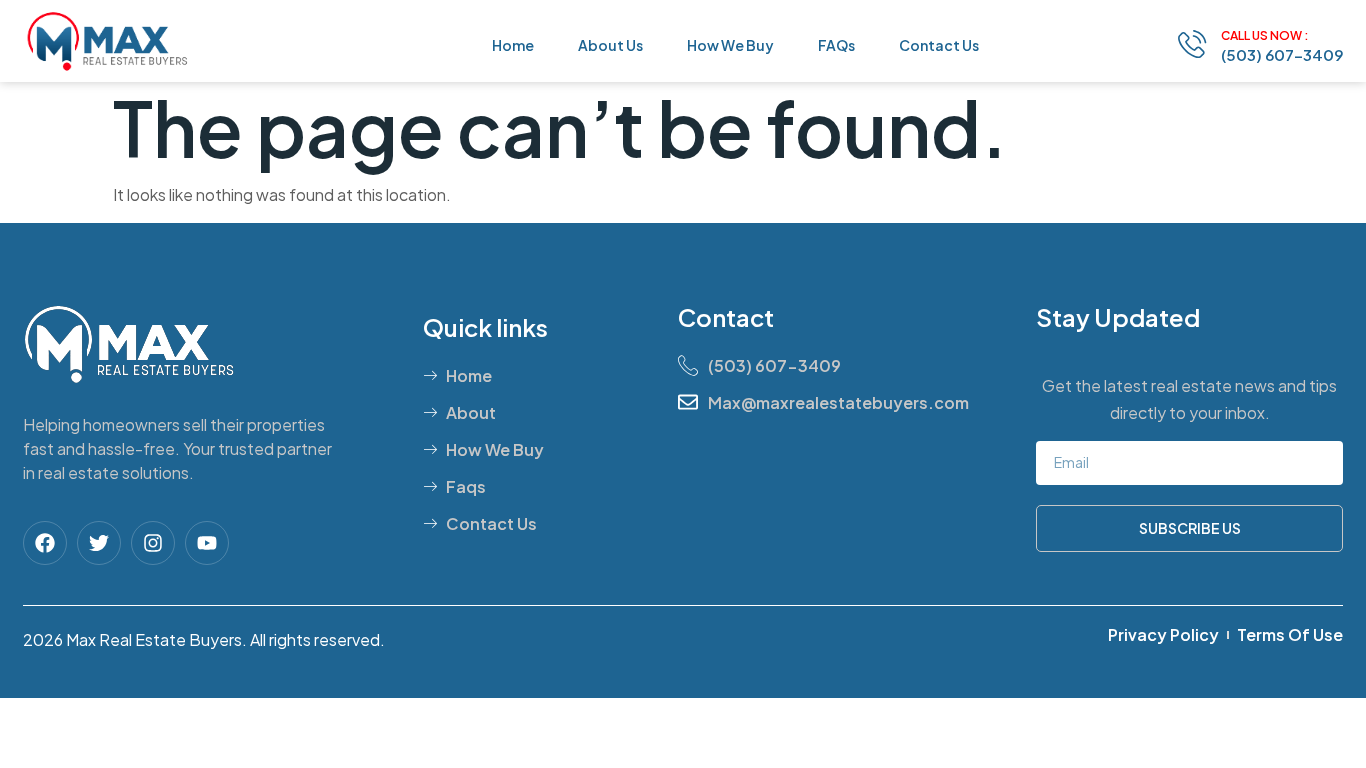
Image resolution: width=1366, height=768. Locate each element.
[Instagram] (153, 543)
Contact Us (939, 45)
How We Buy (730, 45)
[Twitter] (99, 543)
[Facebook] (45, 543)
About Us (610, 45)
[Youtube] (207, 543)
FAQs (836, 45)
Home (513, 45)
